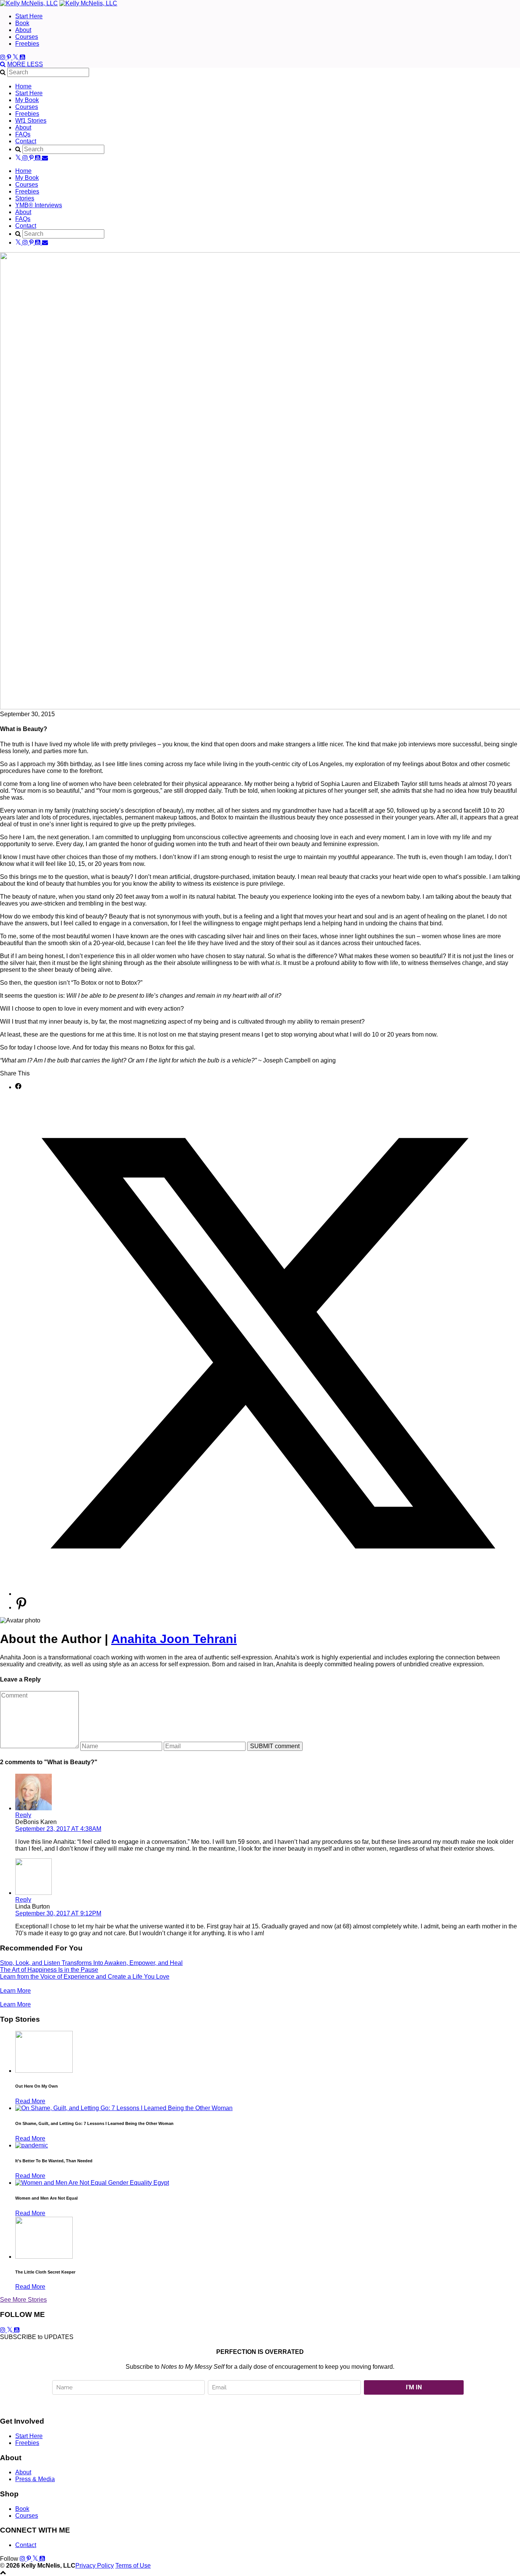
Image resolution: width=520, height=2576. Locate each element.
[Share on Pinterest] (21, 1607)
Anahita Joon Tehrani (174, 1639)
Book (22, 23)
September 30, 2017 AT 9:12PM (58, 1913)
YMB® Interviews (39, 205)
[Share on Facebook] (18, 1087)
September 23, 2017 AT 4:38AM (58, 1829)
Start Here (29, 16)
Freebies (27, 44)
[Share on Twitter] (268, 1594)
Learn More (15, 1991)
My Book (27, 100)
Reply (23, 1815)
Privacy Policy (95, 2566)
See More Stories (23, 2300)
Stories (25, 198)
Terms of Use (133, 2566)
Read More (30, 2101)
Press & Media (35, 2479)
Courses (27, 37)
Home (23, 86)
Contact (26, 141)
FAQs (23, 134)
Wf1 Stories (31, 121)
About (23, 30)
